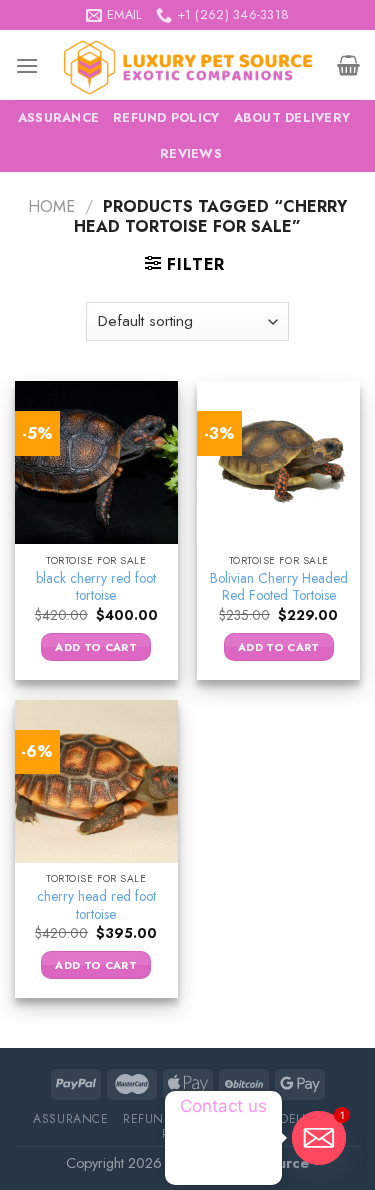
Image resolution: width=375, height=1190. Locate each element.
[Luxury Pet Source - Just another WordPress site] (188, 65)
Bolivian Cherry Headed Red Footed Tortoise (279, 587)
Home (51, 206)
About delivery (292, 117)
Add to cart (96, 647)
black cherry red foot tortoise (96, 587)
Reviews (191, 153)
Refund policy (166, 117)
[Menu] (27, 65)
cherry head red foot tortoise (96, 905)
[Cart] (348, 65)
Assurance (58, 117)
